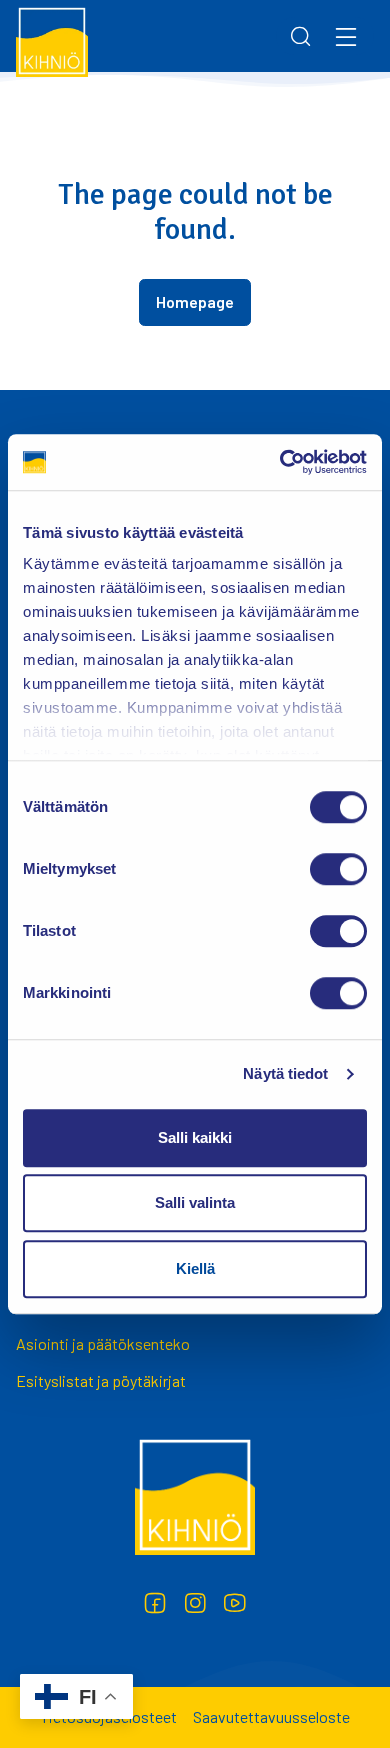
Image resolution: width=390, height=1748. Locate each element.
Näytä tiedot (285, 1073)
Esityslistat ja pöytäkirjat (101, 1380)
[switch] (338, 869)
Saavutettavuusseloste (271, 1716)
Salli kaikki (195, 1137)
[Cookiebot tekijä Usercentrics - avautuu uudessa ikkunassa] (280, 462)
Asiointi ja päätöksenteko (103, 1343)
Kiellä (195, 1268)
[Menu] (346, 36)
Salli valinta (195, 1202)
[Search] (301, 36)
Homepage (195, 301)
